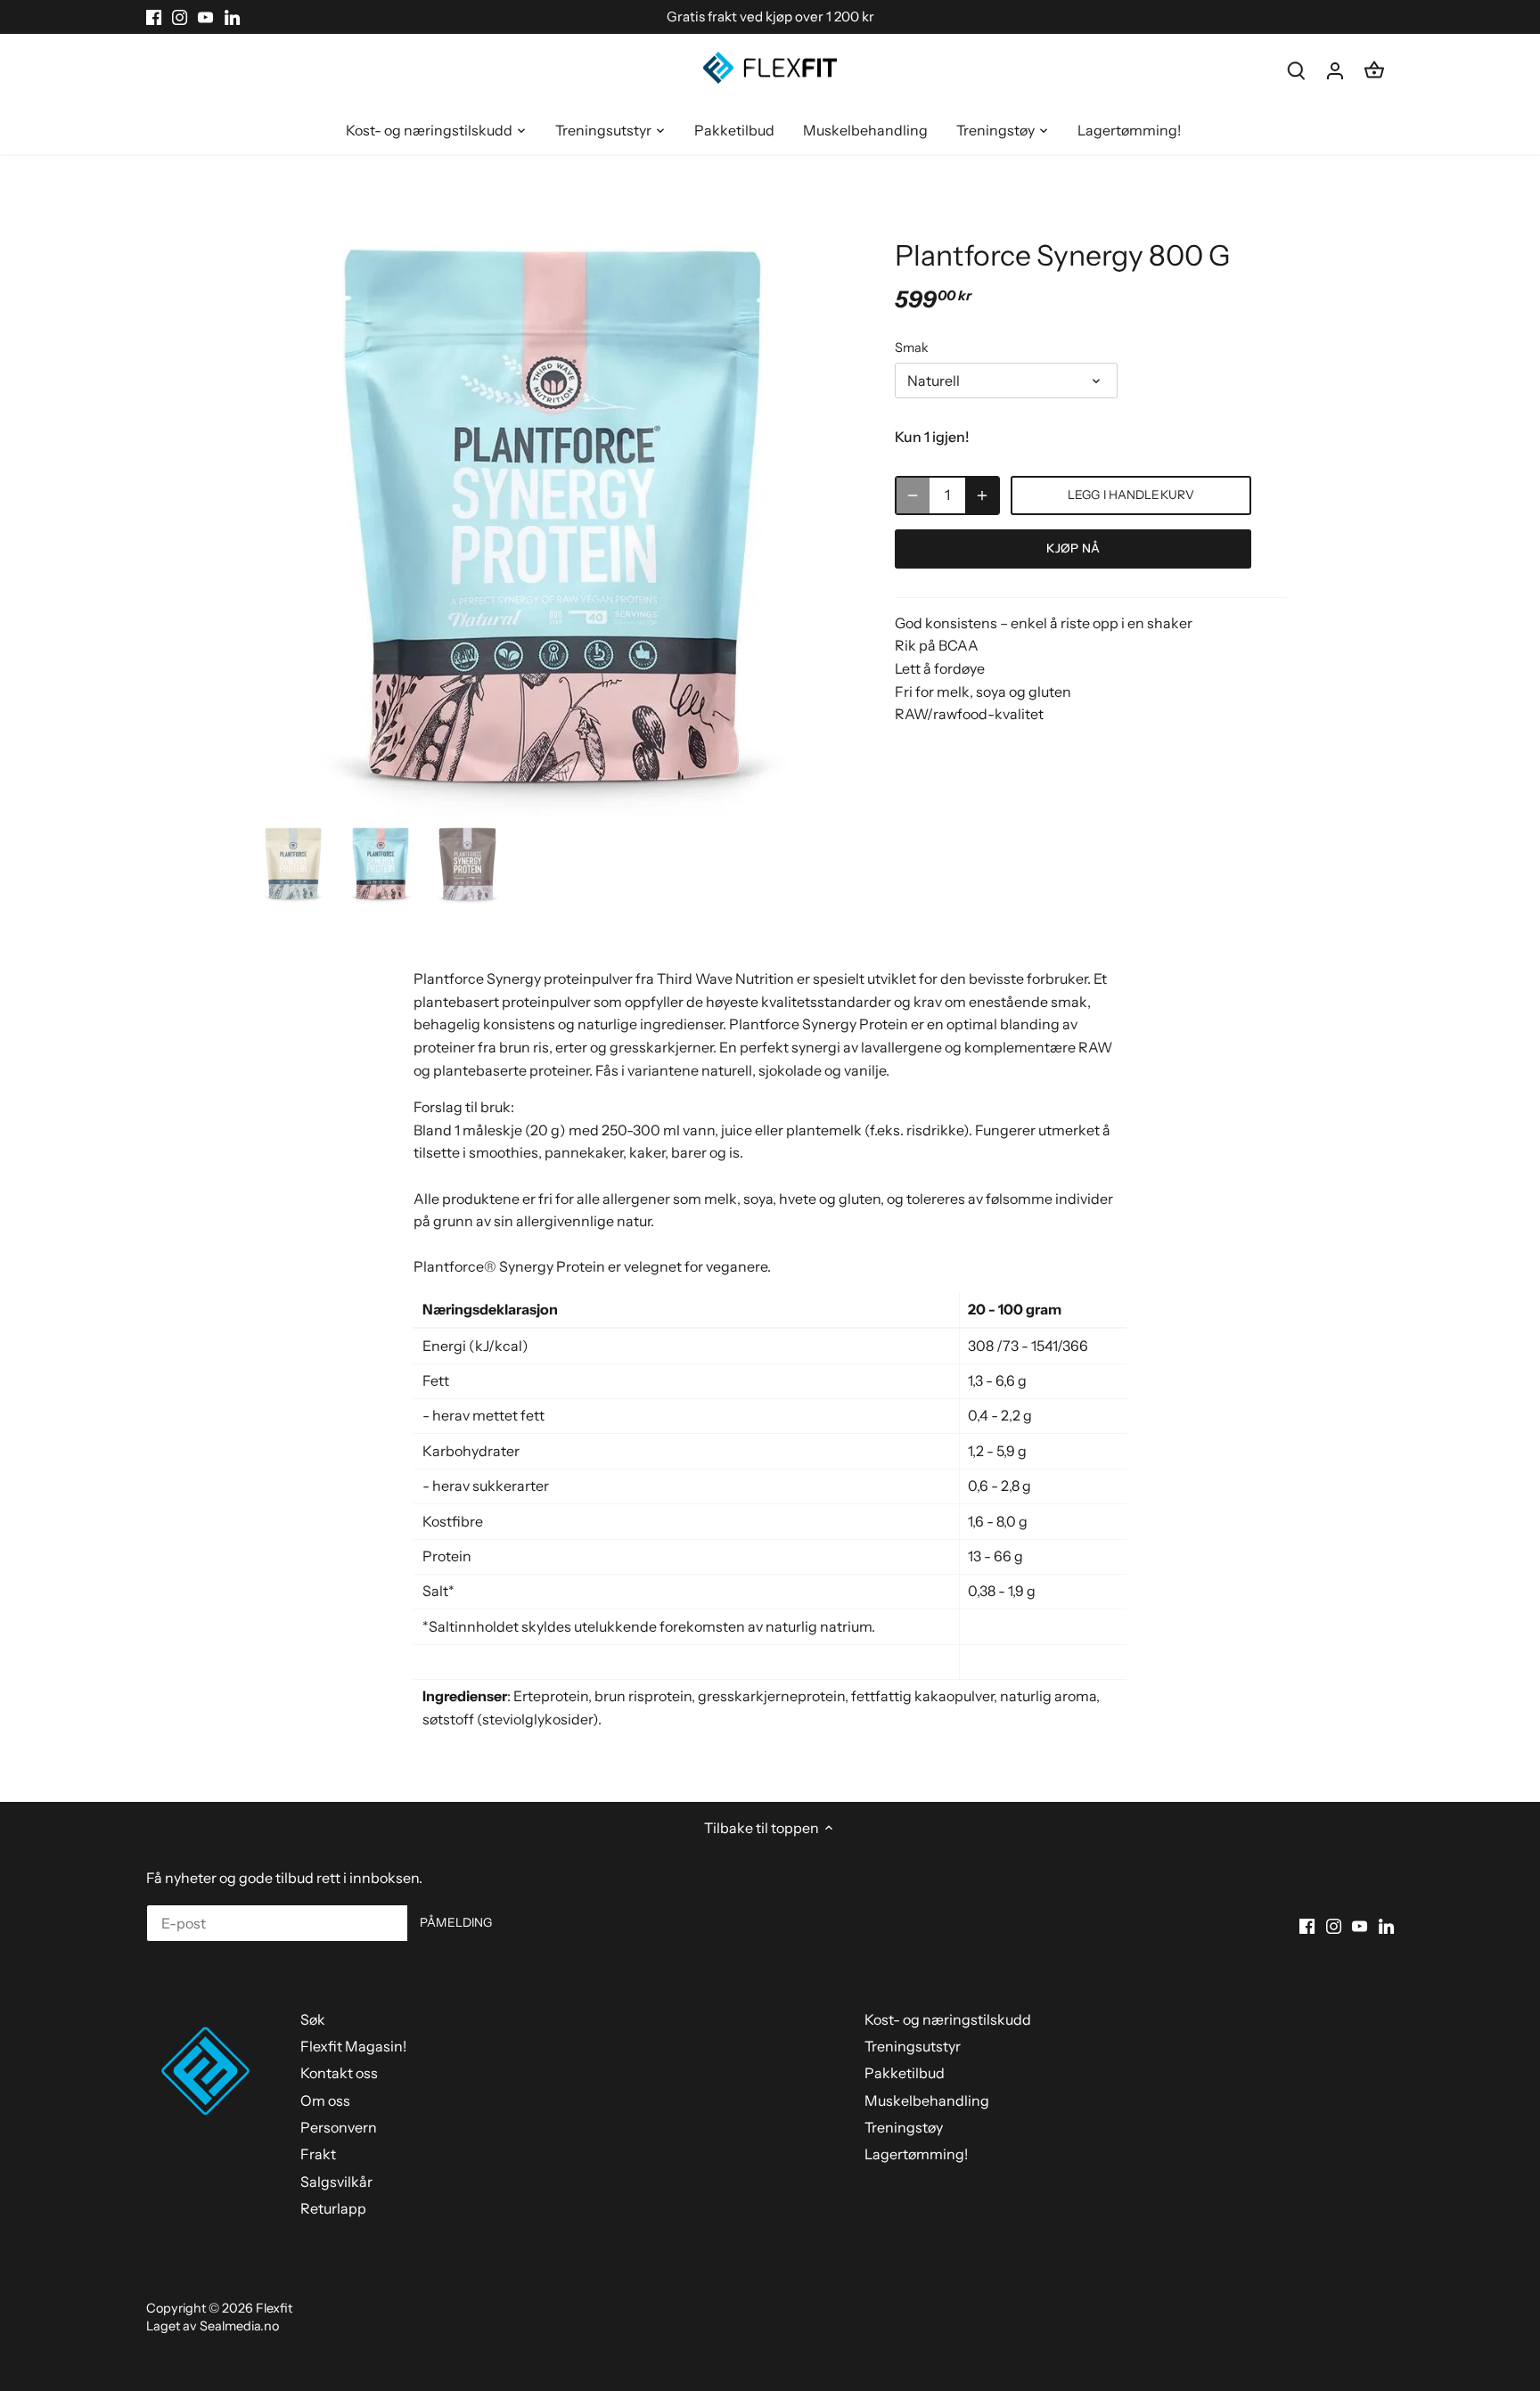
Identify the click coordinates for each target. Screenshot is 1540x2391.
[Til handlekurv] (1374, 70)
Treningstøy (904, 2127)
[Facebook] (154, 17)
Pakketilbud (905, 2073)
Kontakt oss (339, 2073)
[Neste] (825, 517)
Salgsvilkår (336, 2182)
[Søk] (1296, 70)
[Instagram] (180, 17)
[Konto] (1335, 70)
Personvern (339, 2127)
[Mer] (982, 495)
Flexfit (274, 2308)
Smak (912, 348)
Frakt (318, 2154)
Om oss (325, 2100)
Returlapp (333, 2208)
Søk (313, 2019)
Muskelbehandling (927, 2100)
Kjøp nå (1073, 548)
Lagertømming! (916, 2154)
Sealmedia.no (239, 2326)
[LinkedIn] (232, 17)
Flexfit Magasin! (353, 2046)
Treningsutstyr (913, 2046)
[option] (553, 517)
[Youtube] (205, 17)
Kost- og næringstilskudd (948, 2019)
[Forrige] (280, 517)
